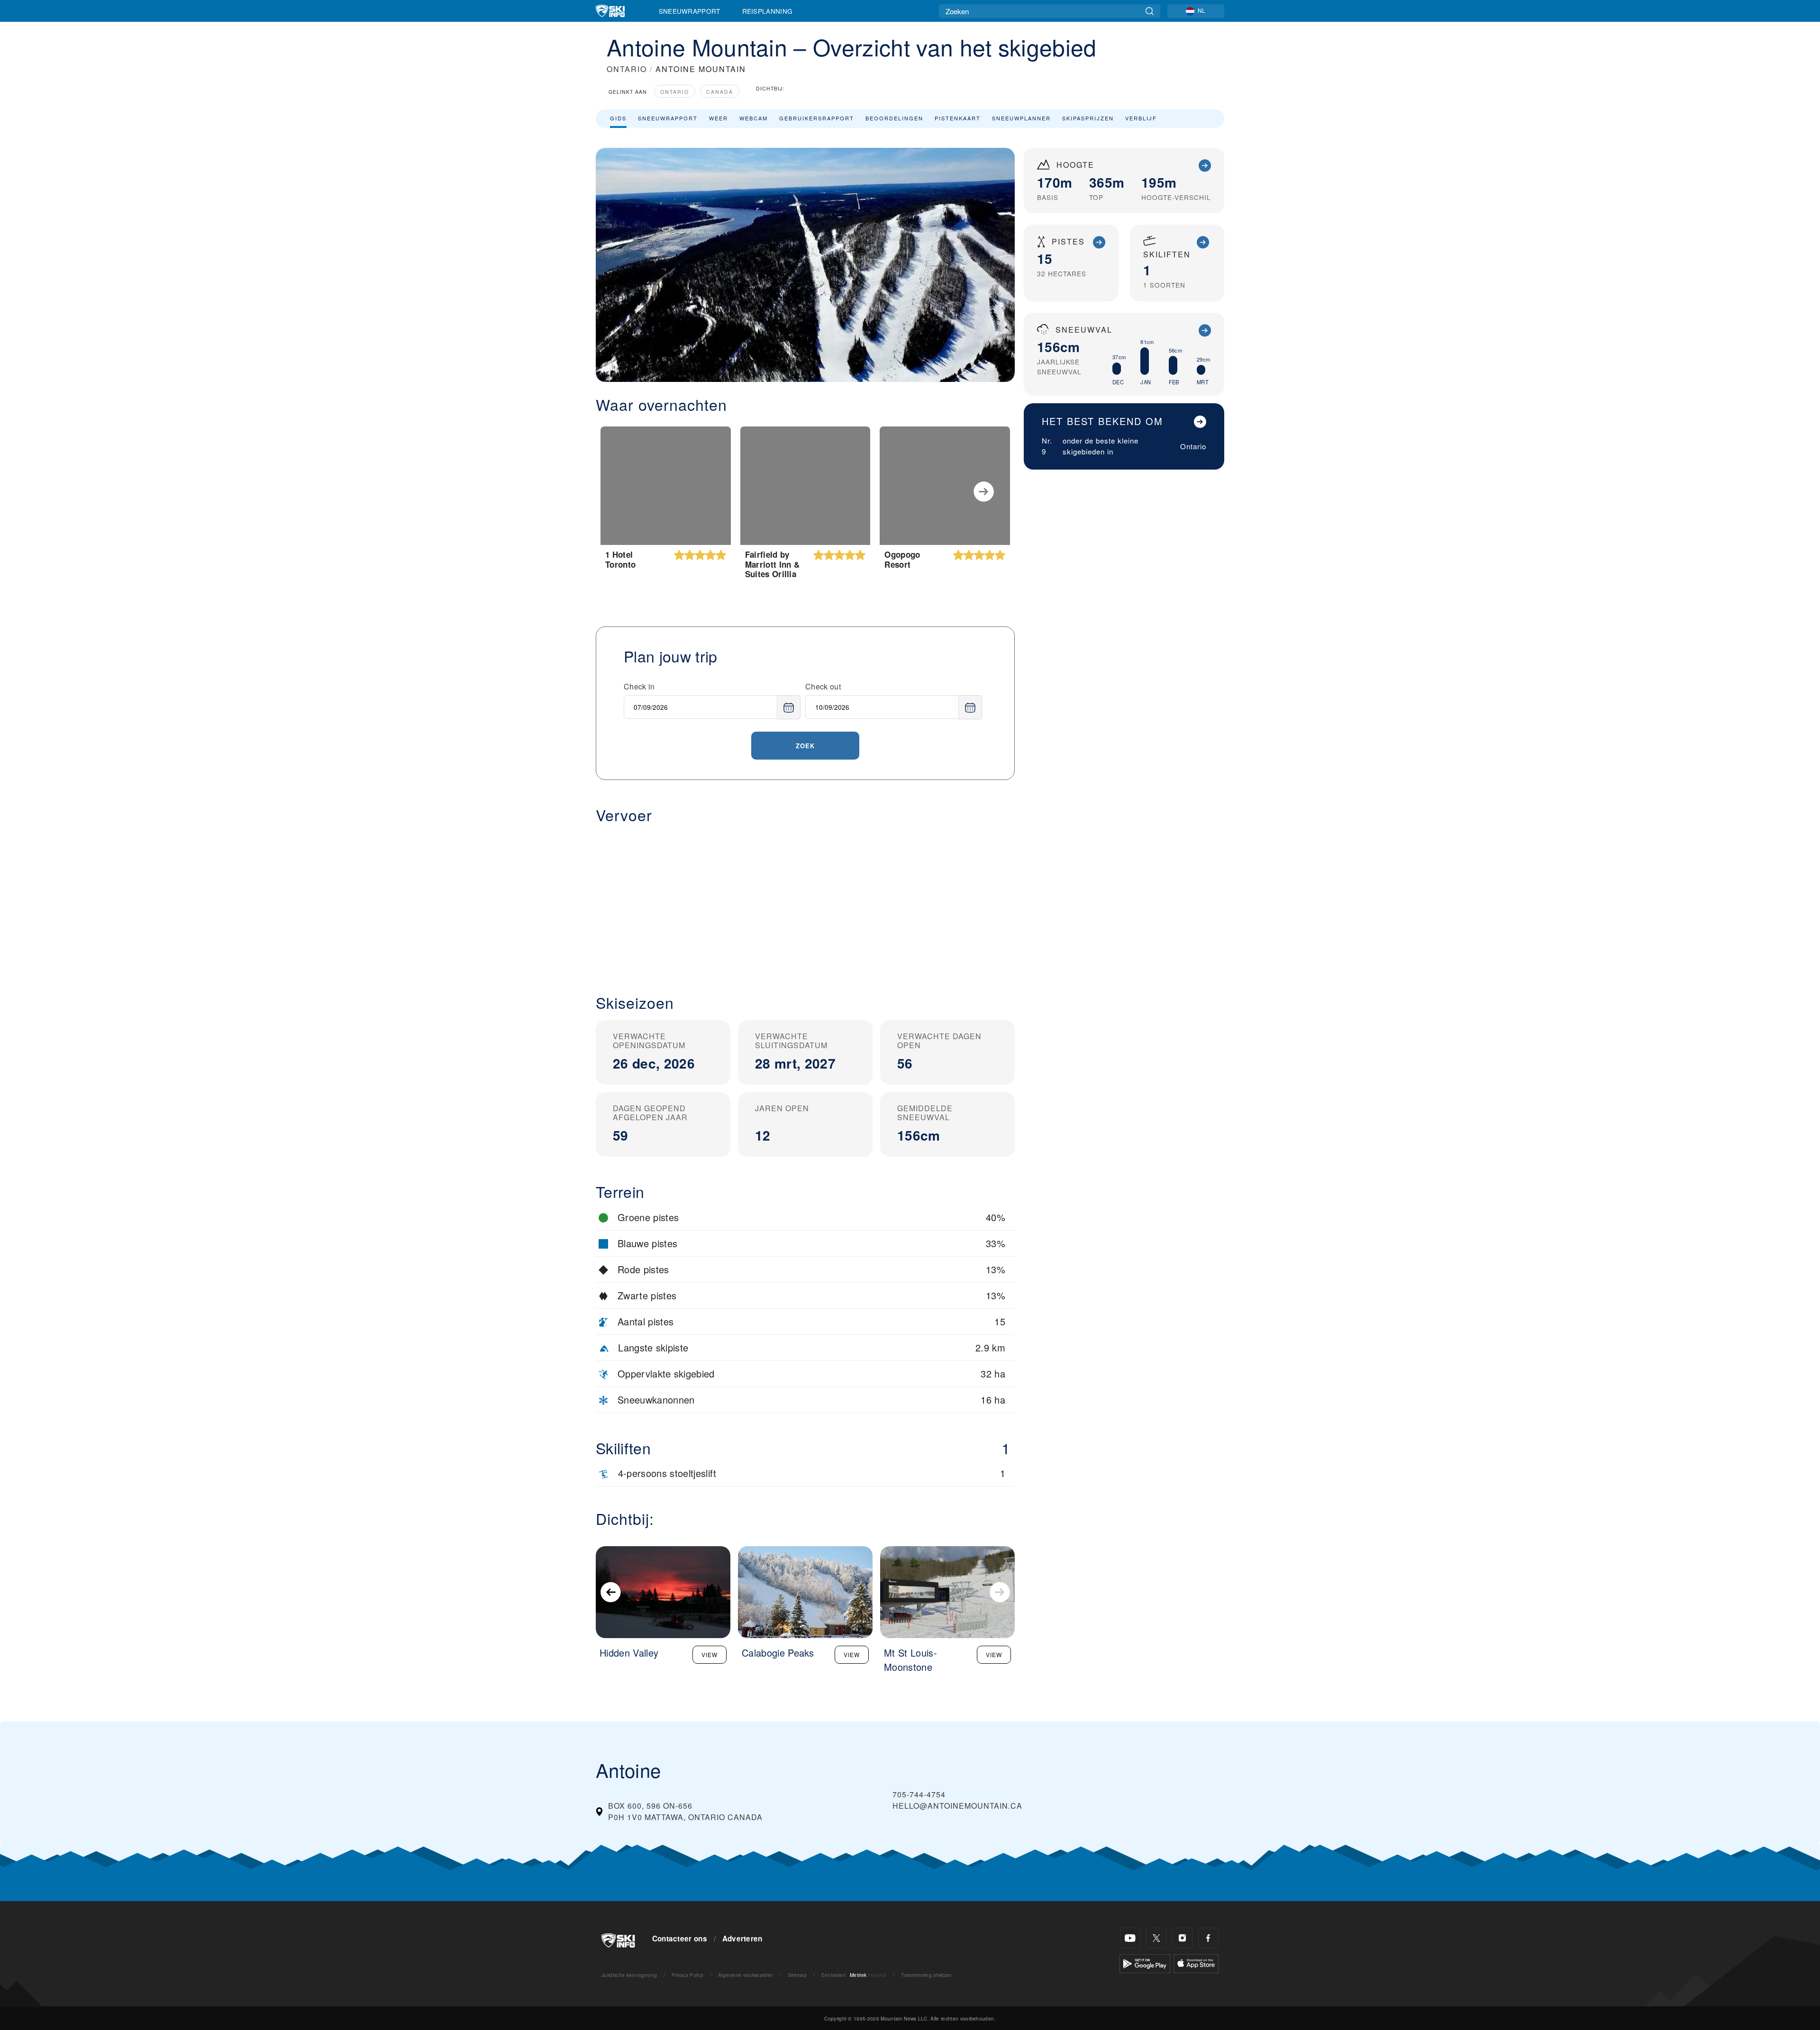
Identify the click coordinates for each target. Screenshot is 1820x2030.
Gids (618, 118)
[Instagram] (1182, 1938)
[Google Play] (1145, 1962)
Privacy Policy (687, 1975)
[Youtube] (1130, 1938)
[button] (805, 901)
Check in (639, 686)
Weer (719, 118)
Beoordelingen (894, 118)
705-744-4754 (919, 1794)
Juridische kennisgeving (629, 1975)
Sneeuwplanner (1021, 118)
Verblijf (1141, 118)
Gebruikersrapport (817, 118)
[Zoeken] (1150, 11)
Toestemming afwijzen (926, 1975)
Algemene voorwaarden (746, 1975)
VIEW (710, 1654)
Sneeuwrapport (690, 11)
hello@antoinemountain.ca (957, 1806)
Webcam (754, 118)
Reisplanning (768, 11)
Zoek (805, 746)
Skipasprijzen (1088, 118)
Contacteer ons (680, 1939)
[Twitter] (1156, 1938)
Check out (823, 686)
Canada (720, 92)
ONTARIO (627, 69)
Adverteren (742, 1939)
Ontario (675, 92)
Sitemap (797, 1975)
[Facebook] (1208, 1938)
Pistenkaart (958, 118)
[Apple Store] (1196, 1962)
